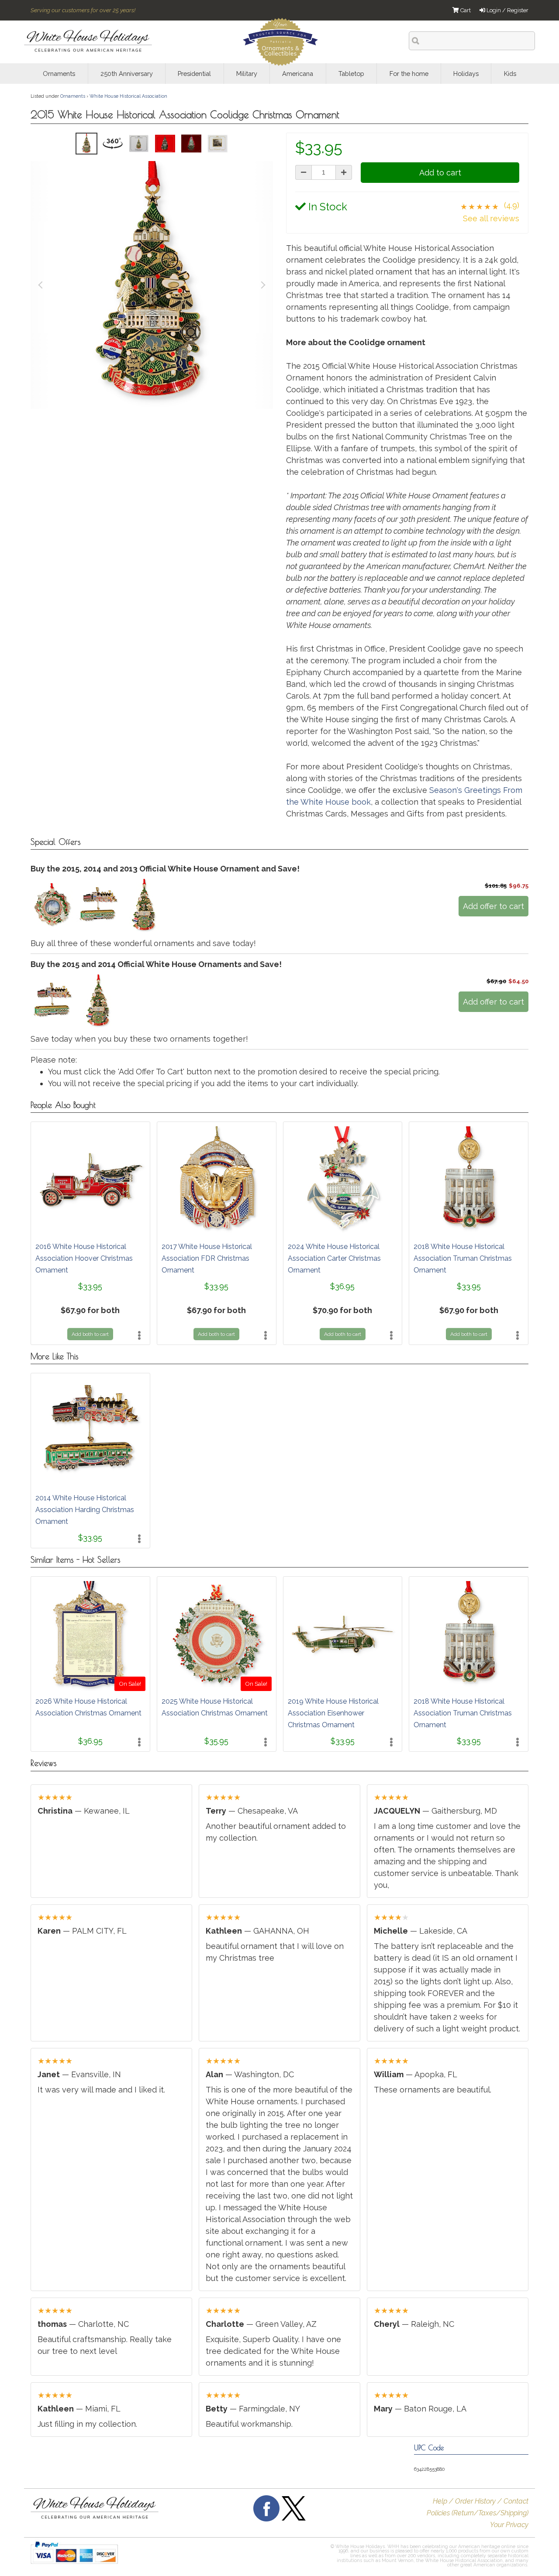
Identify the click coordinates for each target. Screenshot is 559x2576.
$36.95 (342, 1286)
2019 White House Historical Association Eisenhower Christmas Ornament (333, 1713)
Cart (465, 10)
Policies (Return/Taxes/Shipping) (478, 2513)
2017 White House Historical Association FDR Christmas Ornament (207, 1258)
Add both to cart (90, 1334)
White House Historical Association (128, 96)
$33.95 (90, 1286)
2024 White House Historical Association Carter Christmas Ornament (334, 1258)
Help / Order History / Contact (481, 2501)
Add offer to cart (493, 906)
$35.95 (216, 1741)
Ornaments (73, 96)
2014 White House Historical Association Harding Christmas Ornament (85, 1510)
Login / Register (507, 10)
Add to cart (440, 173)
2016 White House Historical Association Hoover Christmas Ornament (84, 1258)
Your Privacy (509, 2525)
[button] (266, 2557)
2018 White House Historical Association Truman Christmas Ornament (463, 1258)
